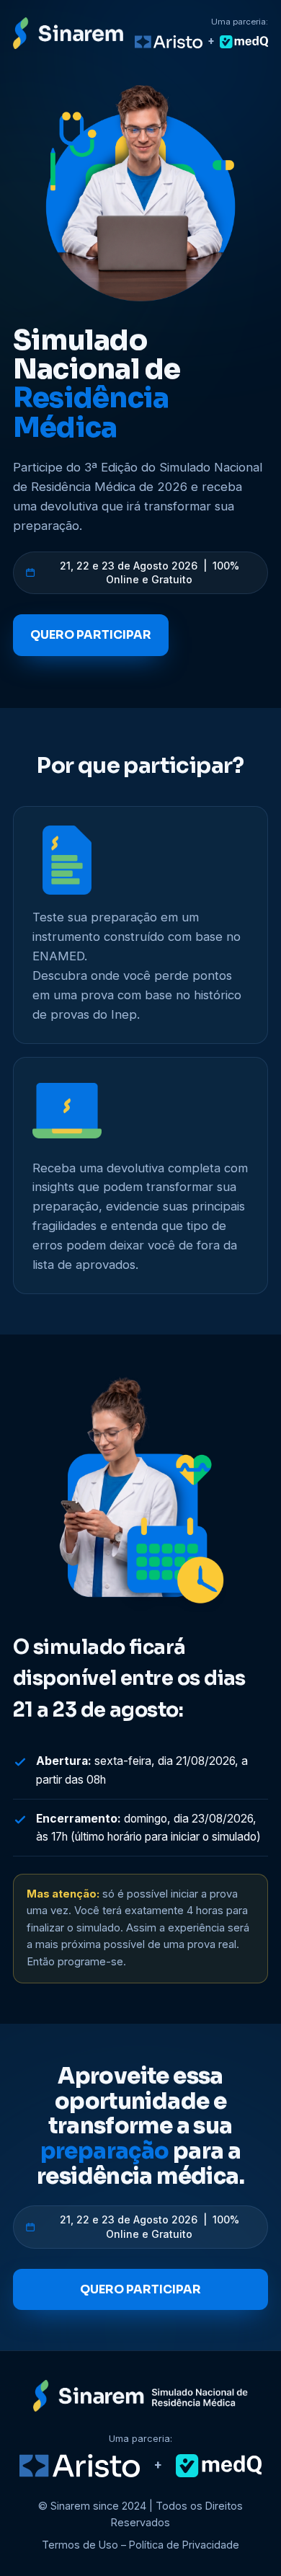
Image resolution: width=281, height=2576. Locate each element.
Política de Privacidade (184, 2545)
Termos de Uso (80, 2545)
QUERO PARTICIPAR (91, 635)
